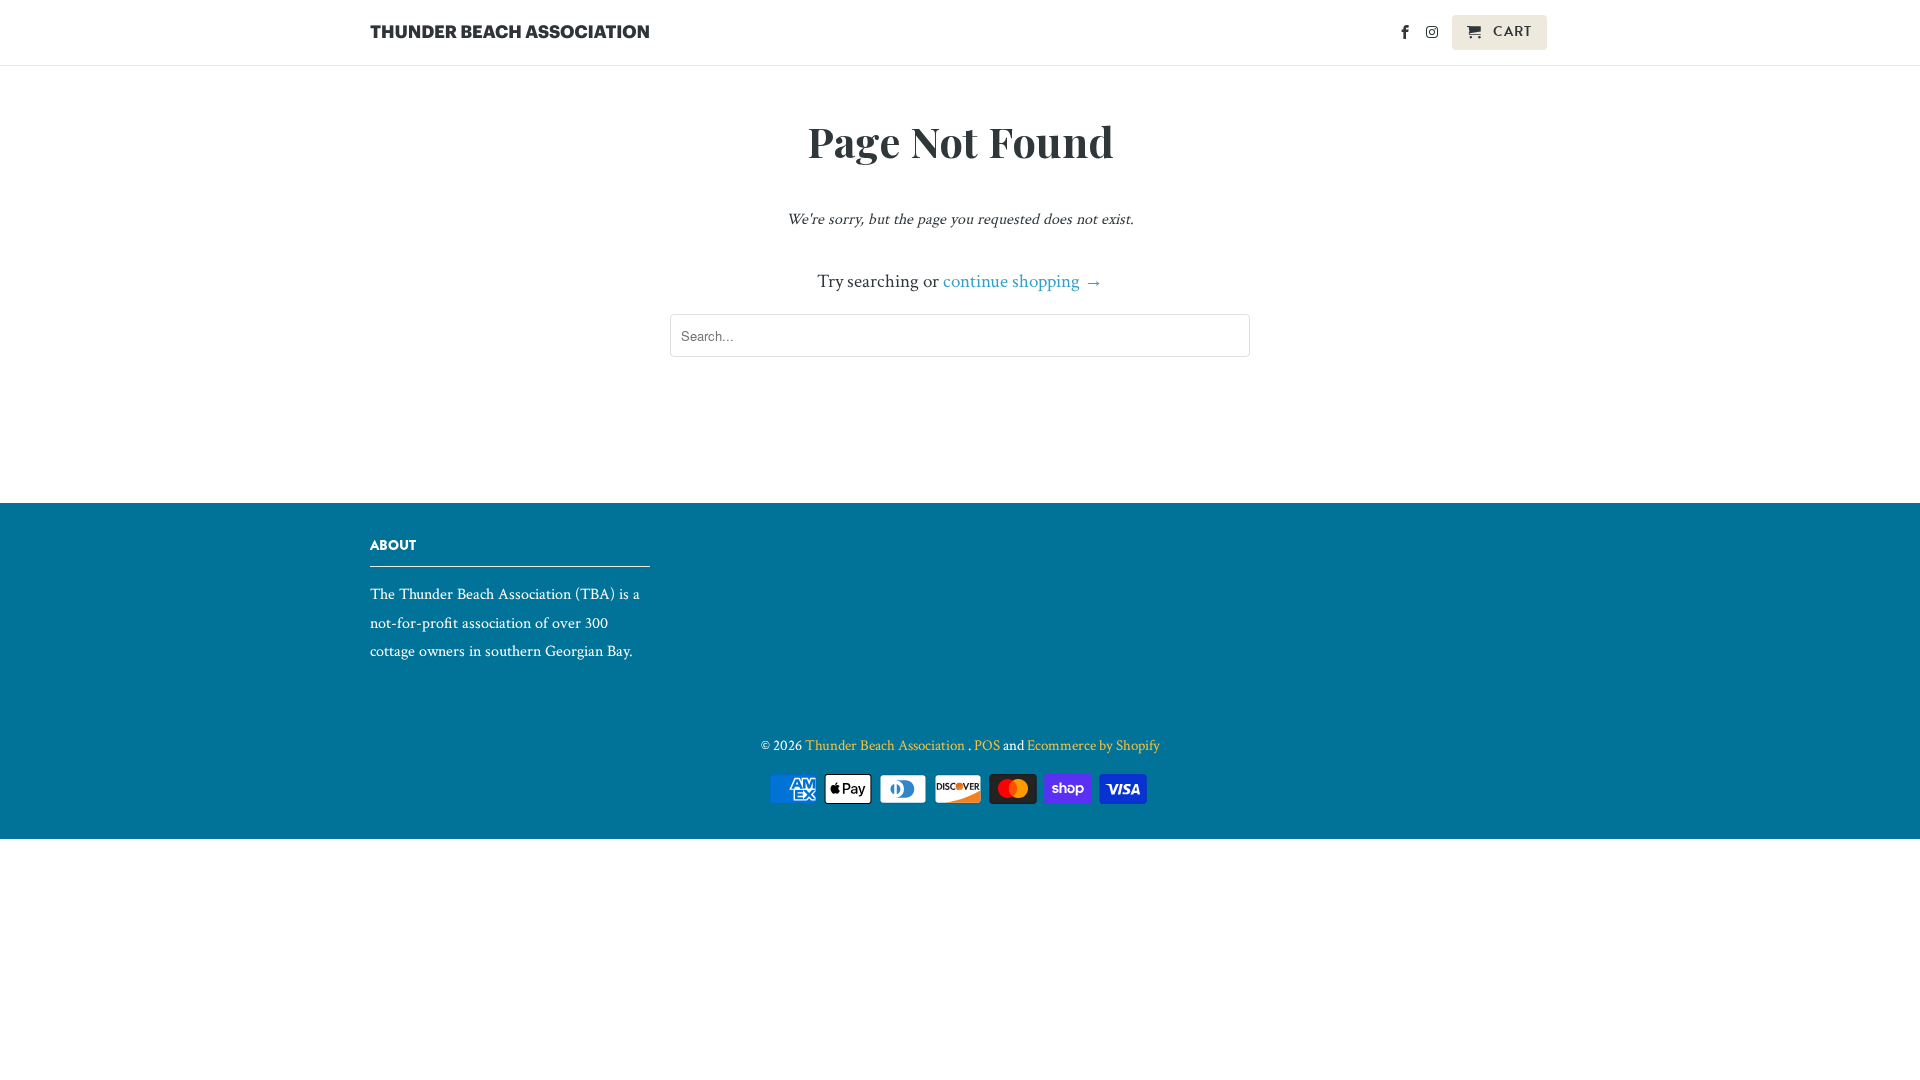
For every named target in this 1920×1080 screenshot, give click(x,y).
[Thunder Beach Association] (510, 27)
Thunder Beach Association (886, 745)
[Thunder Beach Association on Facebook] (1406, 36)
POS (987, 745)
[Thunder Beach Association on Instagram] (1433, 36)
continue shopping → (1023, 281)
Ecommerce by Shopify (1093, 745)
